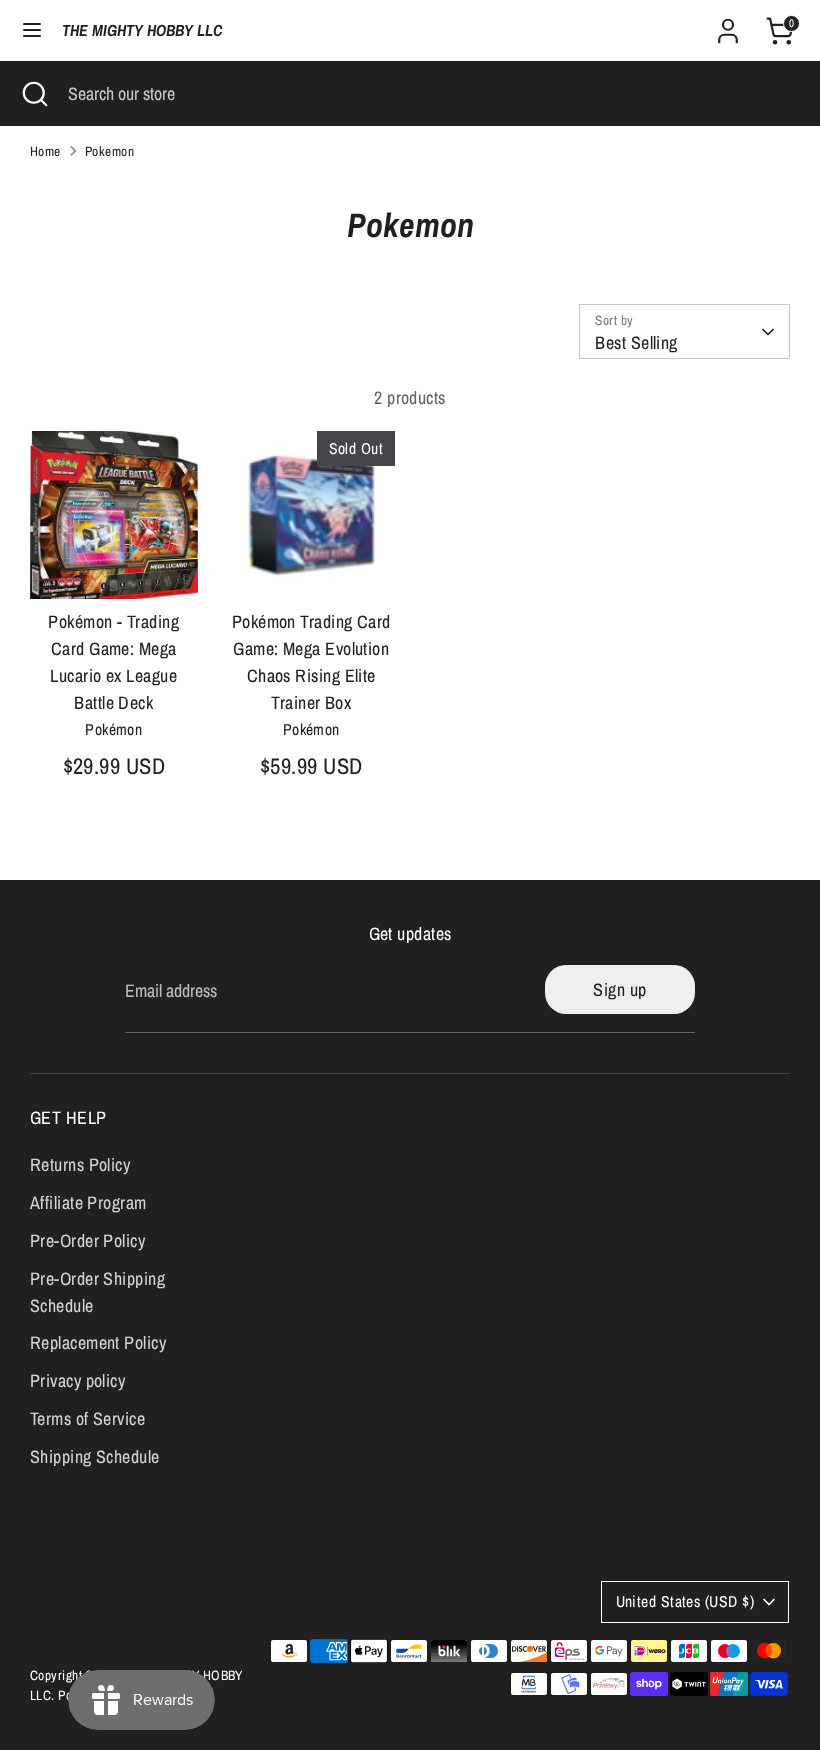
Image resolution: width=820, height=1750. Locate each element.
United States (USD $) (685, 1601)
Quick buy (115, 564)
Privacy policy (77, 1380)
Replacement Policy (98, 1342)
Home (45, 151)
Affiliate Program (88, 1202)
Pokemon (109, 151)
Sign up (619, 989)
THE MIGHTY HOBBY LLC (142, 30)
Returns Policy (80, 1164)
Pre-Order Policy (87, 1240)
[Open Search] (34, 93)
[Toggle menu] (32, 30)
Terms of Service (87, 1418)
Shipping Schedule (95, 1456)
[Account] (728, 24)
